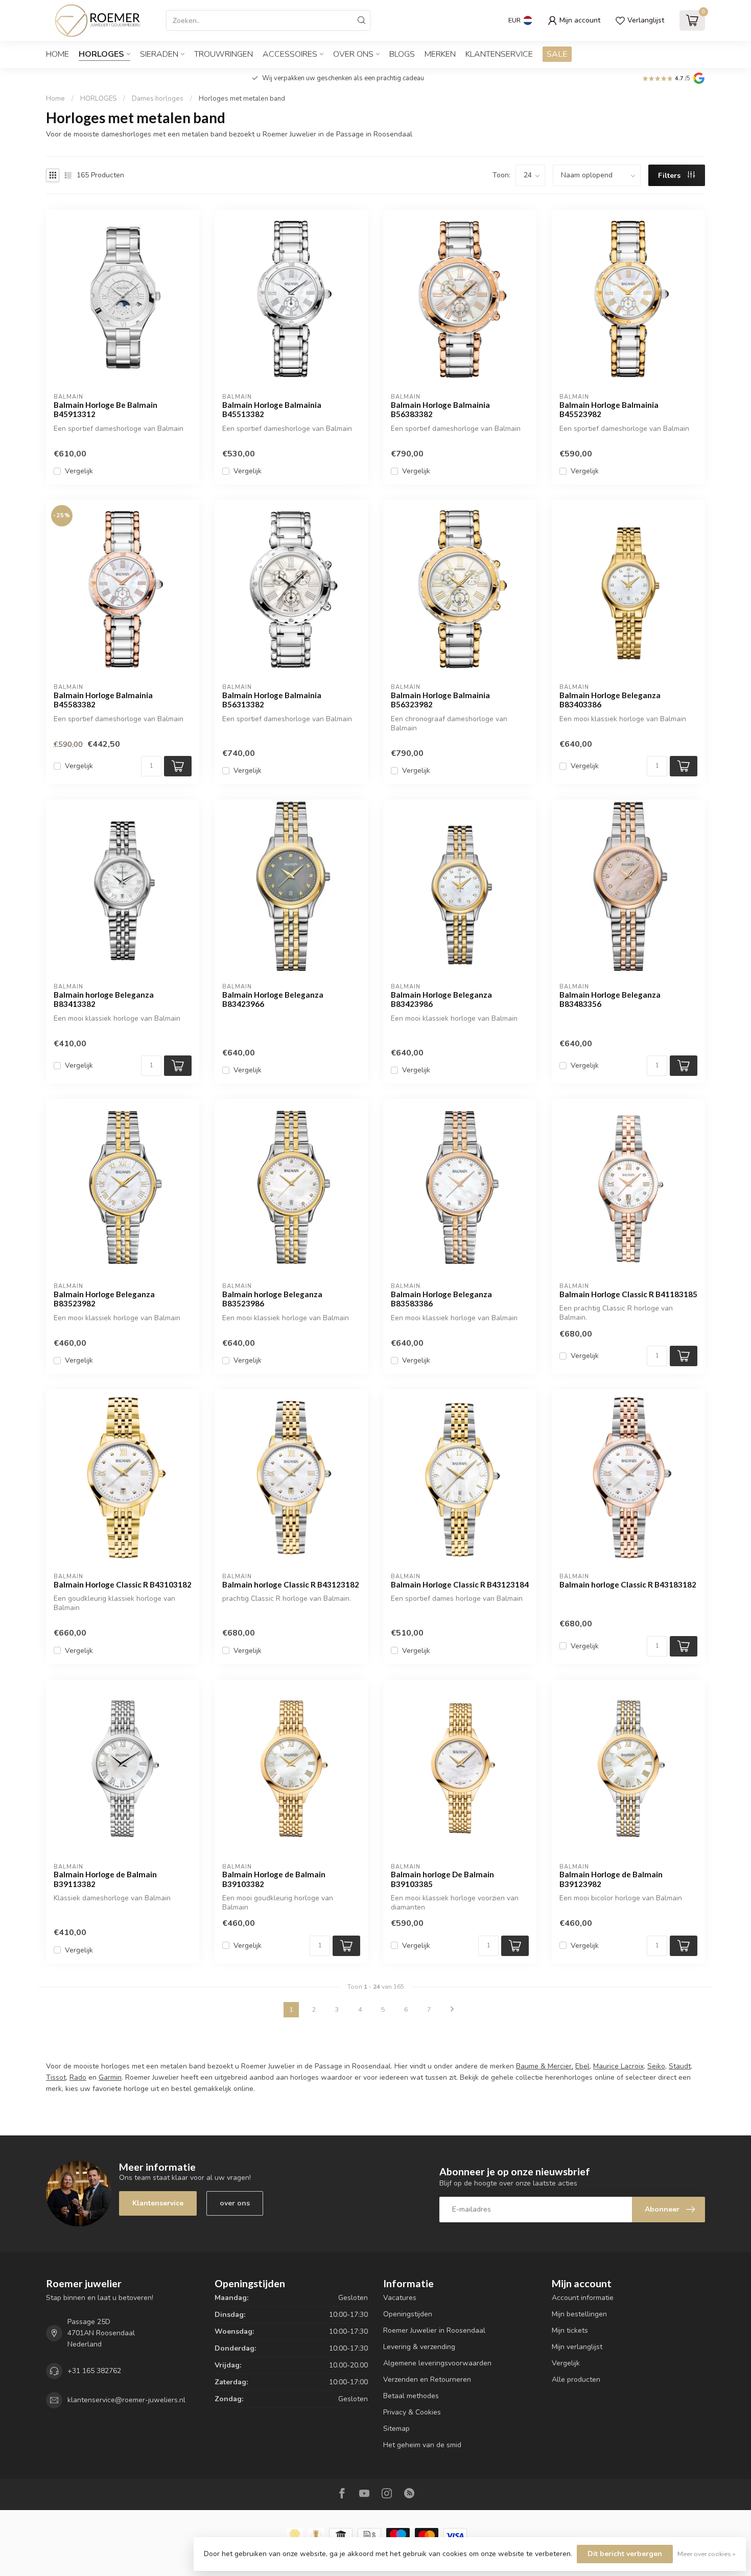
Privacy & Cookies (412, 2412)
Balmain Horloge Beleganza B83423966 (273, 999)
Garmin (110, 2077)
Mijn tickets (570, 2330)
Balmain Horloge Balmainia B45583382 (103, 700)
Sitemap (396, 2429)
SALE (557, 54)
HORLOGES (101, 54)
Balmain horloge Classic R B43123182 (291, 1584)
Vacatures (400, 2298)
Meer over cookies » (707, 2554)
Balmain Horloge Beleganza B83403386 (610, 700)
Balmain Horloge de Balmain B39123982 (611, 1879)
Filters (670, 176)
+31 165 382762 (94, 2371)
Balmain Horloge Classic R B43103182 (123, 1584)
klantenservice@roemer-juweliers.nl (126, 2400)
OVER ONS (353, 54)
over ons (235, 2203)
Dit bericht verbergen (625, 2554)
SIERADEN (159, 54)
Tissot (56, 2077)
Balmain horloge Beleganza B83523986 (272, 1299)
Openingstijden (408, 2314)
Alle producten (576, 2379)
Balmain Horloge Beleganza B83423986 (441, 999)
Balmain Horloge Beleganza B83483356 (610, 999)
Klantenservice (499, 54)
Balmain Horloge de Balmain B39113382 (105, 1879)
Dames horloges (158, 99)
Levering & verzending (419, 2347)
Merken (440, 54)
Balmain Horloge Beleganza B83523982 (104, 1299)
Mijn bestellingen (579, 2314)
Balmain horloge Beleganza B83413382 (104, 999)
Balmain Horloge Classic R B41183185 (628, 1294)
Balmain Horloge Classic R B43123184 (460, 1584)
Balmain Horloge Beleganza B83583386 (441, 1299)
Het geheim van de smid (422, 2445)
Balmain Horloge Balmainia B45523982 (609, 409)
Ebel (582, 2066)
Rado (78, 2077)
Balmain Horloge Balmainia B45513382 (272, 409)
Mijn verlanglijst (577, 2347)
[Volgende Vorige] (452, 2010)
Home (57, 54)
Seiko (656, 2066)
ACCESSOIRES (290, 54)
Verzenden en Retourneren (427, 2379)
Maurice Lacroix (618, 2066)
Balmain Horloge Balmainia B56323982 (440, 700)
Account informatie (583, 2298)
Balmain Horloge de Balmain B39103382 (274, 1879)
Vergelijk (79, 471)
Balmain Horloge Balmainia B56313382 (272, 700)
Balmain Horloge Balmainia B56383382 (440, 409)
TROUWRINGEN (224, 54)
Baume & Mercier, (545, 2066)
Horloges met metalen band (242, 99)
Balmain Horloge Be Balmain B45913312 (105, 409)
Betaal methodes (411, 2396)
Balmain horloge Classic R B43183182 (628, 1584)
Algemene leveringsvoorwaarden (437, 2363)
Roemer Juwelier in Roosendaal (434, 2330)
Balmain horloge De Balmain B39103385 (442, 1879)
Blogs (402, 54)
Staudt (680, 2066)
